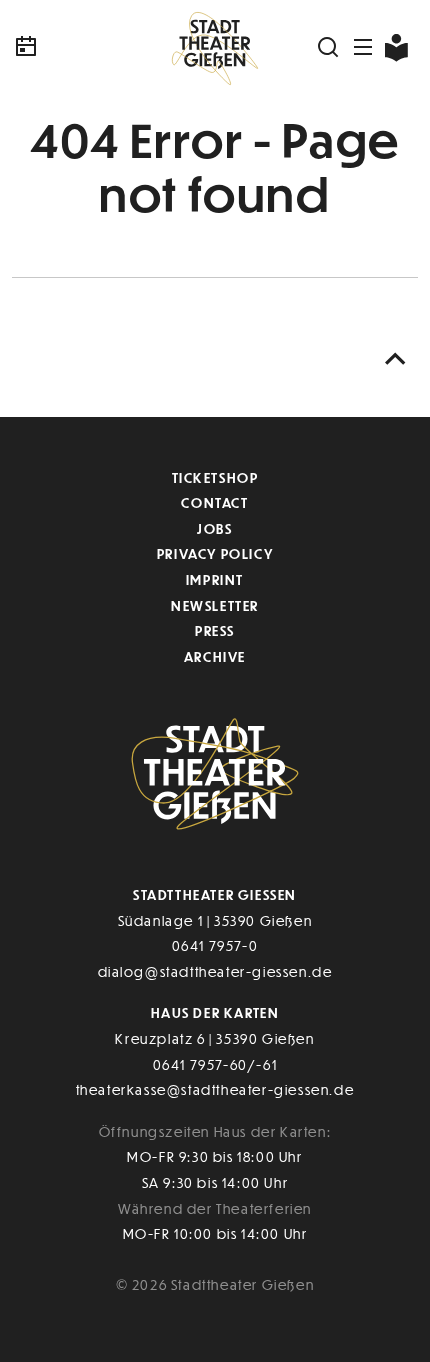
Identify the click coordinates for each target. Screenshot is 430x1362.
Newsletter (215, 605)
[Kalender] (79, 47)
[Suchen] (329, 47)
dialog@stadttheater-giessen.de (215, 971)
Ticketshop (215, 477)
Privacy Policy (215, 553)
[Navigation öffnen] (364, 47)
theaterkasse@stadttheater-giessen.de (215, 1089)
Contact (214, 502)
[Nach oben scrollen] (396, 359)
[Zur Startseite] (214, 47)
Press (215, 630)
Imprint (215, 579)
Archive (215, 656)
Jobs (214, 528)
